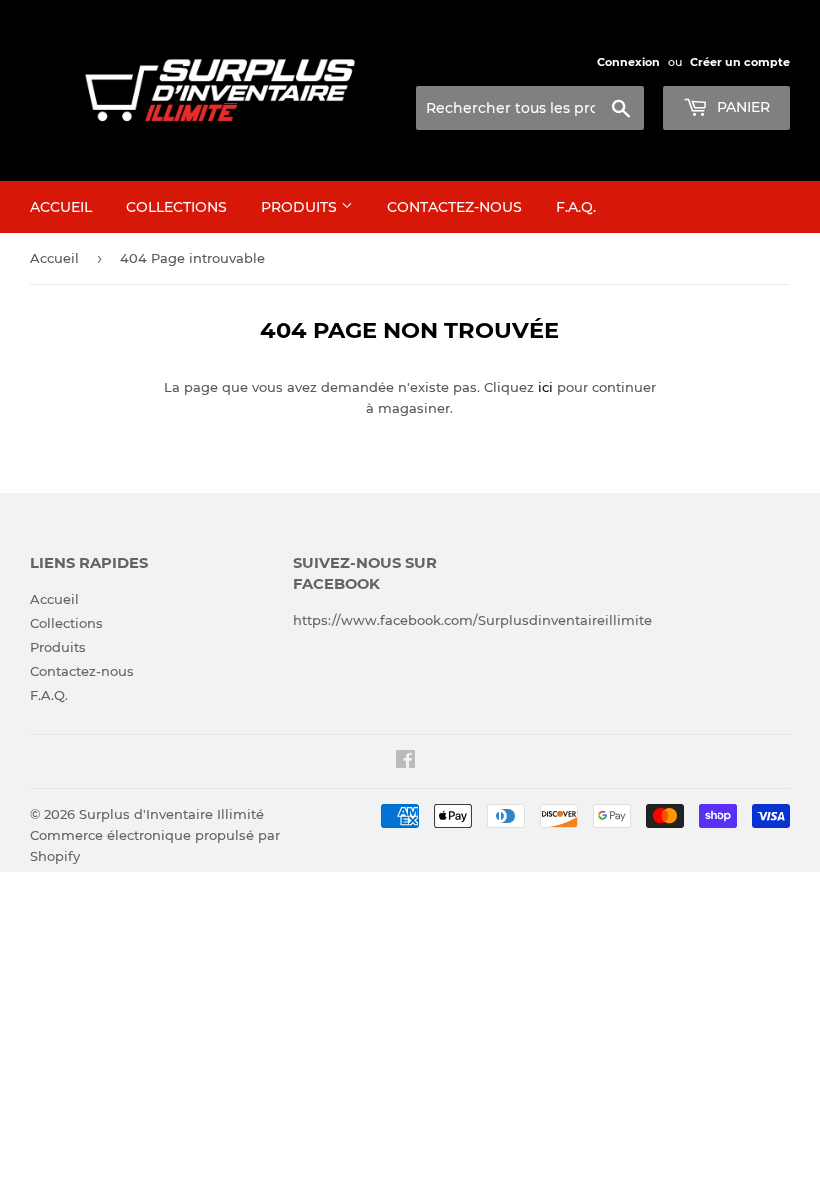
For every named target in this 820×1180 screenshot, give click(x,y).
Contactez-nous (454, 207)
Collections (176, 207)
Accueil (61, 207)
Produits (301, 207)
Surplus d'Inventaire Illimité (171, 814)
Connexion (628, 62)
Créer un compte (740, 62)
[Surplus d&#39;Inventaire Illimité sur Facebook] (405, 762)
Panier (741, 107)
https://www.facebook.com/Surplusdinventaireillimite (472, 620)
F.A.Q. (576, 207)
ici (545, 387)
